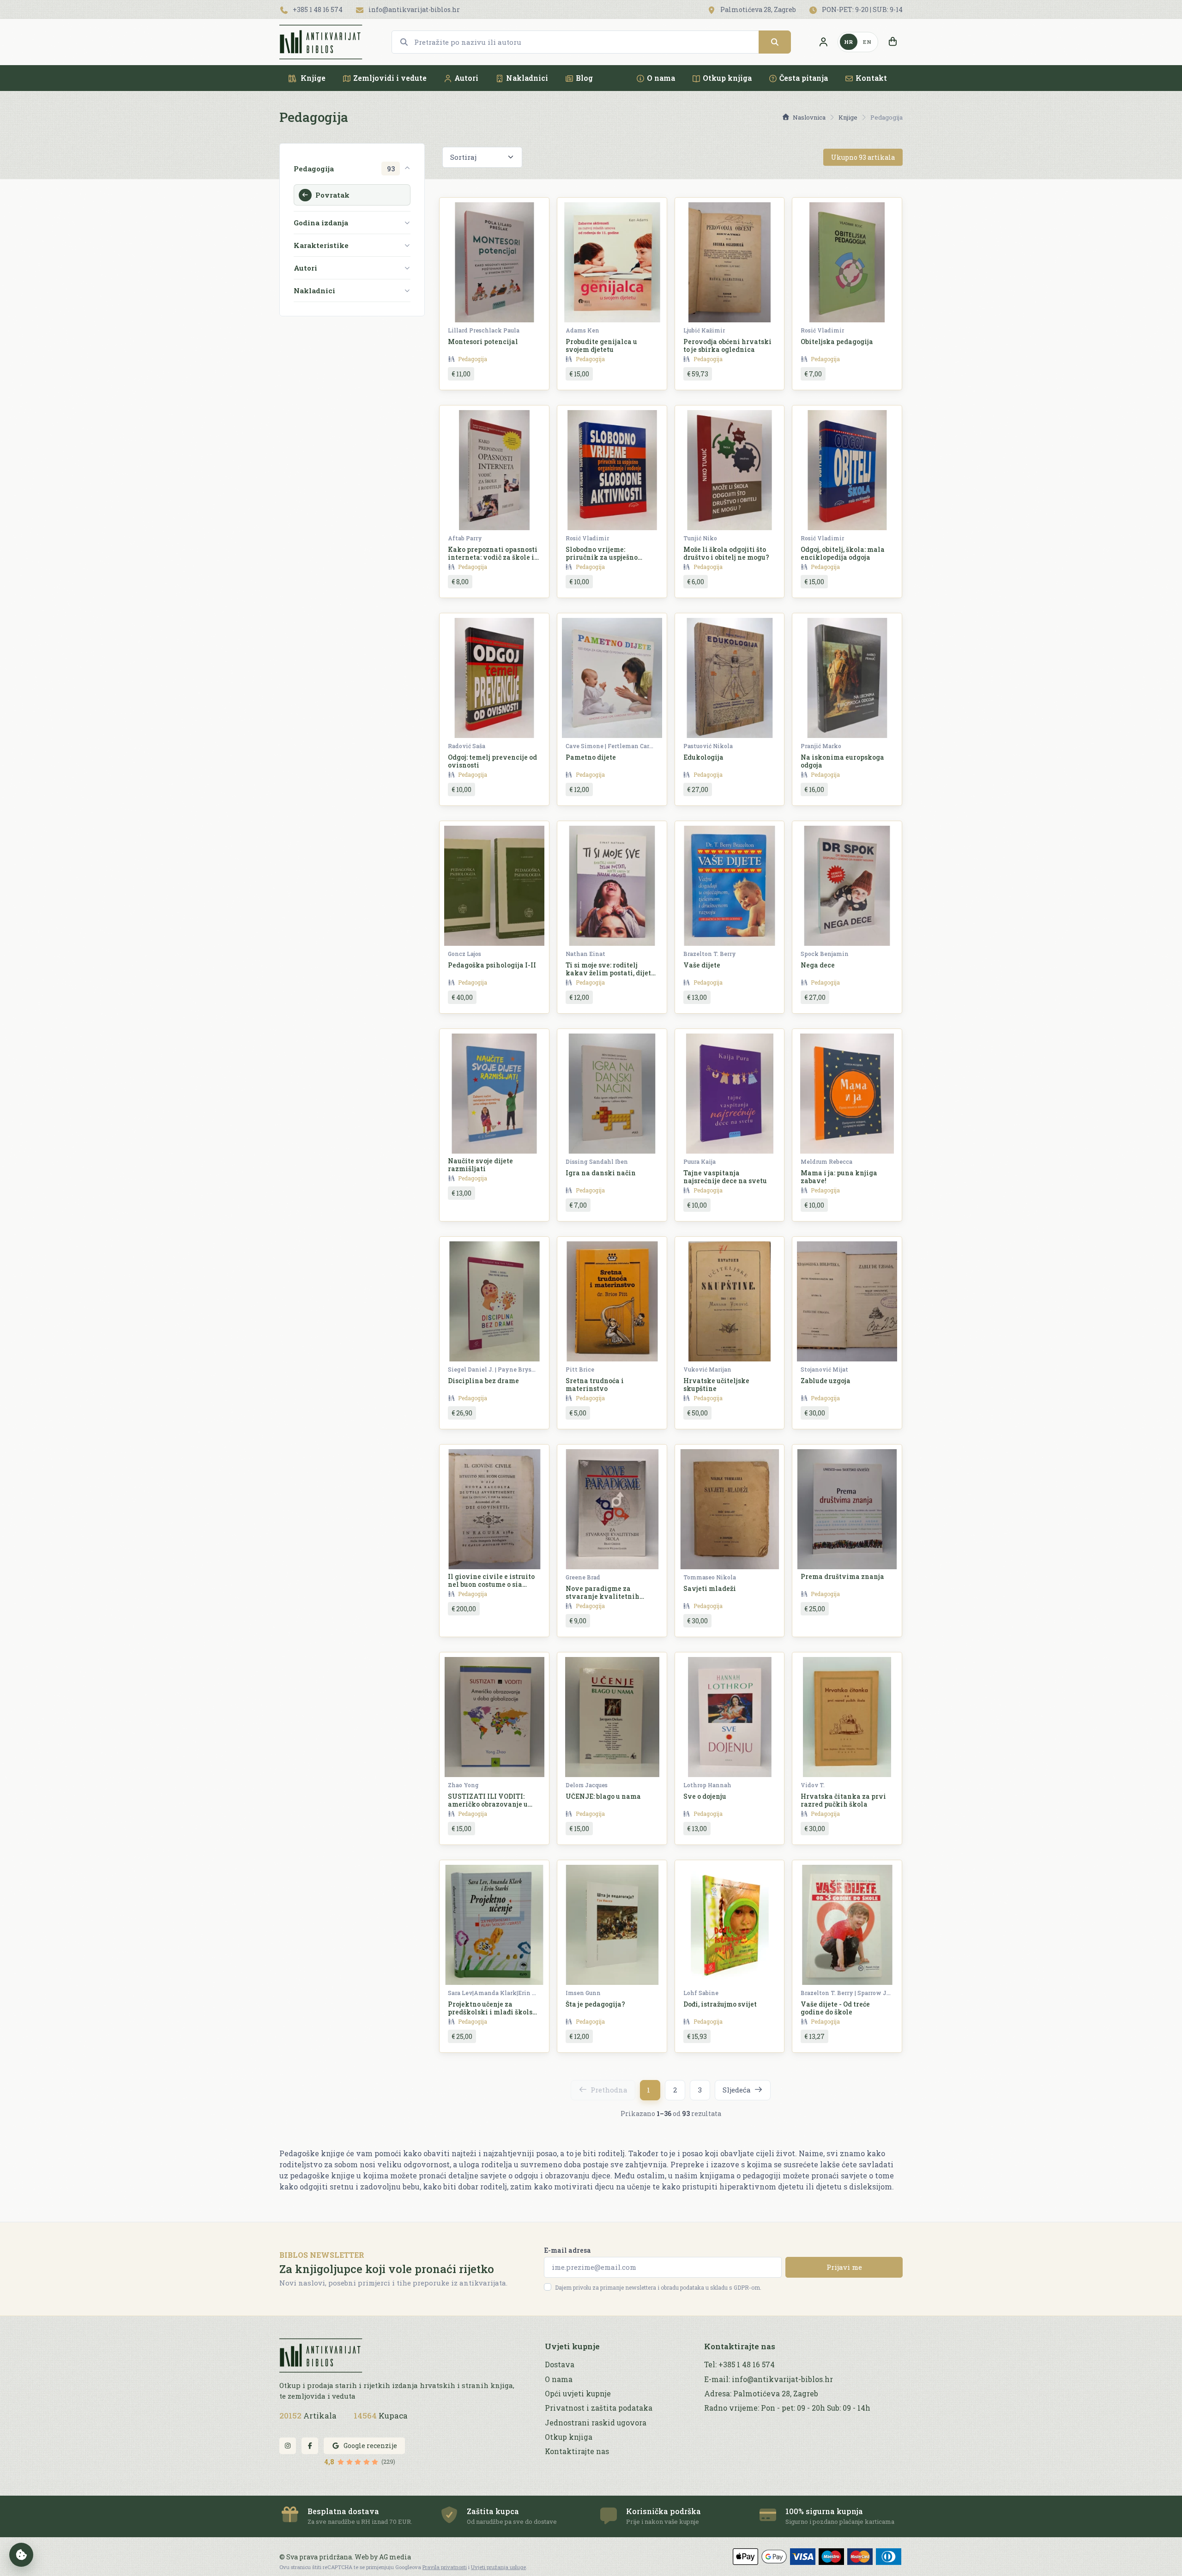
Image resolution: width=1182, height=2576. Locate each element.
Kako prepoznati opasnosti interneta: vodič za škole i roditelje (493, 557)
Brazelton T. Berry (710, 954)
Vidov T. (813, 1785)
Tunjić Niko (700, 538)
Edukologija (703, 757)
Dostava (560, 2364)
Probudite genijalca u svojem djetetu (601, 345)
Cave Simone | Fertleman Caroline (611, 746)
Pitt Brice (580, 1369)
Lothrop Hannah (707, 1785)
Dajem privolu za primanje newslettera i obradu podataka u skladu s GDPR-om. (658, 2287)
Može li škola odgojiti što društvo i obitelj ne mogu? (726, 553)
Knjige (312, 78)
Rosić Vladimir (822, 330)
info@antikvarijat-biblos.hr (413, 9)
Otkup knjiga (727, 78)
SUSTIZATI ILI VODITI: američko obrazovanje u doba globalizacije (488, 1804)
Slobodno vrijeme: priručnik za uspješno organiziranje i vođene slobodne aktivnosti (604, 561)
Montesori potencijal (483, 342)
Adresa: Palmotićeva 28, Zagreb (761, 2394)
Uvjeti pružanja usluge (498, 2567)
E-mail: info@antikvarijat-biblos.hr (769, 2379)
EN (867, 42)
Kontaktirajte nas (577, 2451)
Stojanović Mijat (824, 1369)
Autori (466, 78)
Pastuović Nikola (708, 746)
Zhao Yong (463, 1785)
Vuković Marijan (707, 1369)
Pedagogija (473, 359)
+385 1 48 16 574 (317, 9)
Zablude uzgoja (826, 1381)
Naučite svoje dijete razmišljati (480, 1165)
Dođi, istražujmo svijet (720, 2004)
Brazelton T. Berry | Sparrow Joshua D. (846, 1993)
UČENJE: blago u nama (603, 1796)
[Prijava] (823, 42)
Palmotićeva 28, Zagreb (757, 9)
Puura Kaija (700, 1161)
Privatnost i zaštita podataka (599, 2408)
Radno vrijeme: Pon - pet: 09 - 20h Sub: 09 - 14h (787, 2408)
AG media (395, 2557)
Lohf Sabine (701, 1993)
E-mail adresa (567, 2250)
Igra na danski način (601, 1173)
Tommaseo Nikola (710, 1577)
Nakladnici (527, 78)
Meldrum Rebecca (826, 1161)
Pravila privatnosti (445, 2567)
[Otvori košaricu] (893, 42)
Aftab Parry (465, 538)
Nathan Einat (585, 954)
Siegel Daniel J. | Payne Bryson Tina (493, 1369)
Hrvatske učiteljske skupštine (716, 1385)
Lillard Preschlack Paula (484, 330)
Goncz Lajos (464, 954)
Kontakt (871, 78)
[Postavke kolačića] (21, 2555)
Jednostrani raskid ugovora (596, 2423)
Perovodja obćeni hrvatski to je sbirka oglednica (727, 345)
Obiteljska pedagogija (837, 342)
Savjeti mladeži (710, 1588)
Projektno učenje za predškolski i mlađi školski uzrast (494, 2012)
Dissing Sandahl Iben (597, 1161)
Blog (584, 78)
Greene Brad (583, 1577)
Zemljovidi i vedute (390, 78)
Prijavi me (844, 2267)
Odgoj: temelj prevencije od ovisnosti (492, 761)
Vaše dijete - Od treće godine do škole (835, 2008)
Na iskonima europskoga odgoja (842, 761)
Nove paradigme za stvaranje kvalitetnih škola (603, 1596)
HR (849, 42)
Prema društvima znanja (842, 1576)
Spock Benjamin (825, 954)
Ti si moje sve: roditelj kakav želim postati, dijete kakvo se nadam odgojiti (610, 973)
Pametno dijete (591, 757)
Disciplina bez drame (483, 1381)
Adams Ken (582, 330)
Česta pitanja (804, 78)
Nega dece (818, 965)
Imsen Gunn (583, 1993)
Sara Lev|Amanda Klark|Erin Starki (493, 1993)
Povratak (332, 195)
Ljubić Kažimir (704, 330)
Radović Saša (467, 746)
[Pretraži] (775, 42)
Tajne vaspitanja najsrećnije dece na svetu (725, 1177)
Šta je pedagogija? (595, 2004)
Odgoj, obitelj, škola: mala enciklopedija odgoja (843, 553)
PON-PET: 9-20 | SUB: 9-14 (862, 9)
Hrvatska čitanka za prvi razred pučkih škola (843, 1800)
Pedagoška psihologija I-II (492, 965)
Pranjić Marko (821, 746)
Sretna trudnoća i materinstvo (595, 1385)
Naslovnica (809, 117)
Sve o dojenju (705, 1796)
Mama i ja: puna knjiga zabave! (839, 1177)
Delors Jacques (587, 1785)
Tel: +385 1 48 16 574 (739, 2364)
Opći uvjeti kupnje (578, 2394)
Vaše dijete (702, 965)
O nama (661, 78)
